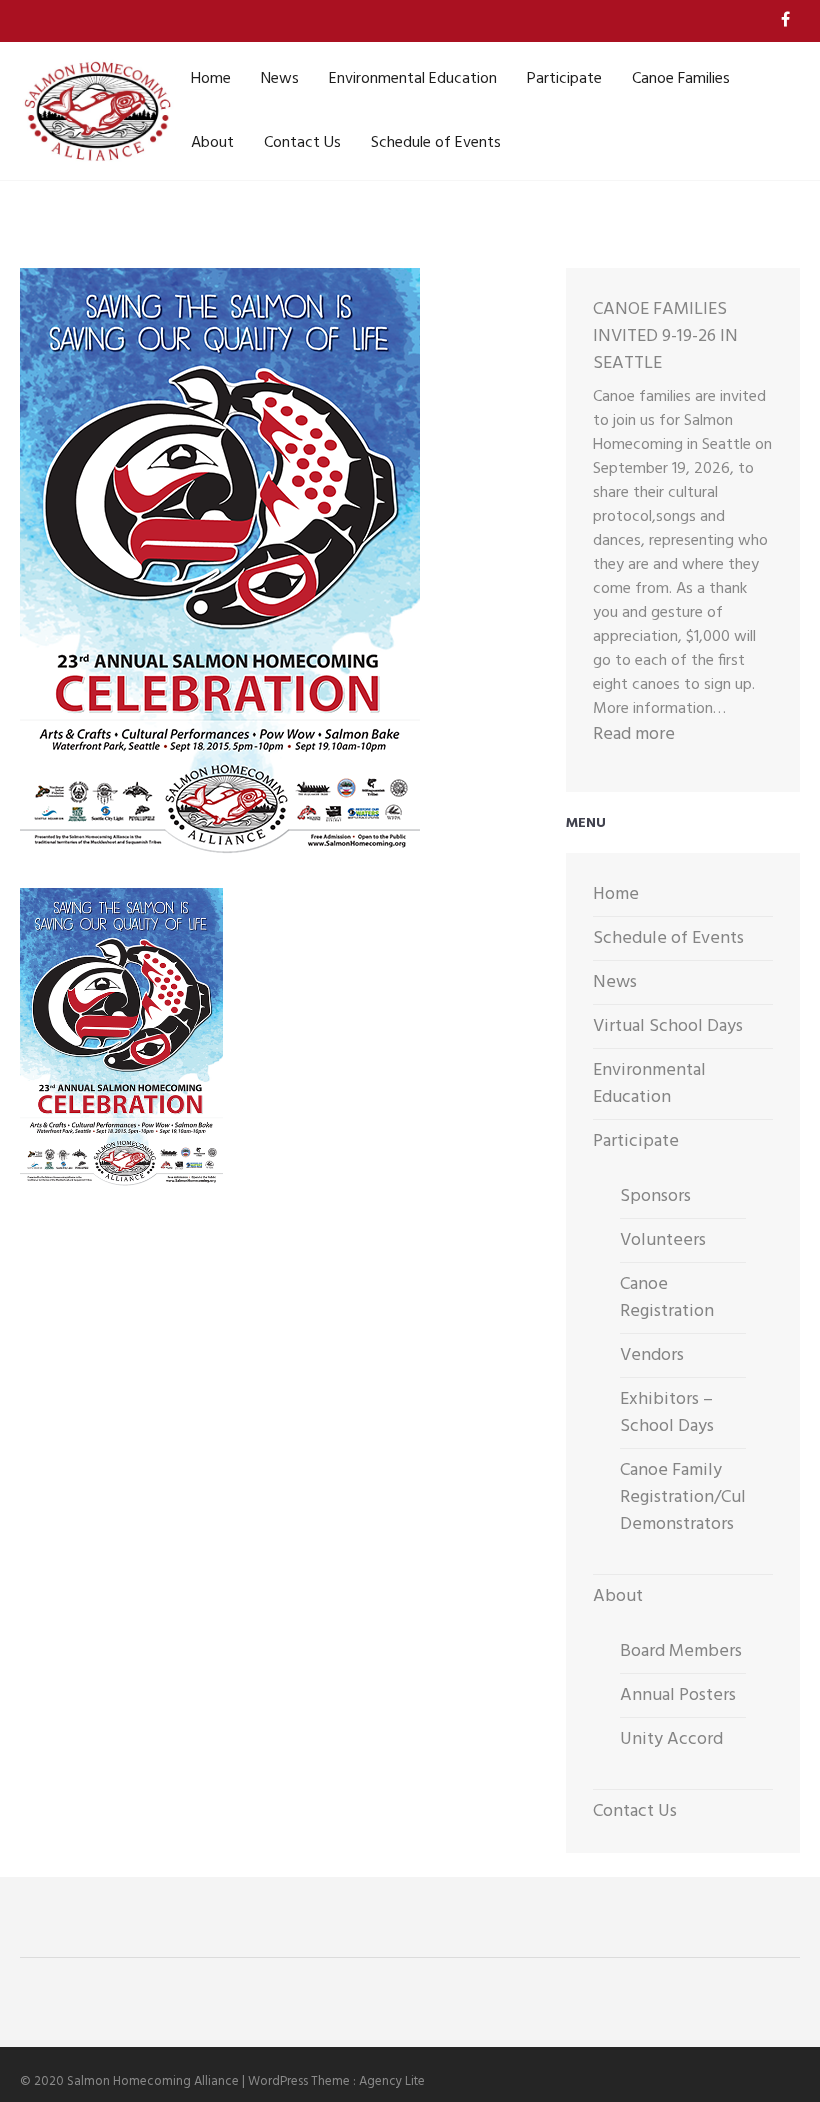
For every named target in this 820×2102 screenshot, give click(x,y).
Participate (564, 79)
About (212, 143)
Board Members (681, 1651)
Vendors (652, 1355)
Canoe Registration (667, 1298)
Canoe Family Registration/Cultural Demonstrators (701, 1497)
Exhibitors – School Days (667, 1413)
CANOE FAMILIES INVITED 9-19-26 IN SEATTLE (665, 336)
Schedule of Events (436, 143)
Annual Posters (678, 1695)
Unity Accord (671, 1739)
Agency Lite (392, 2081)
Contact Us (302, 143)
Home (211, 79)
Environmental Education (413, 79)
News (280, 79)
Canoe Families (681, 79)
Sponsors (655, 1196)
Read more (634, 734)
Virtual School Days (668, 1026)
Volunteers (663, 1240)
